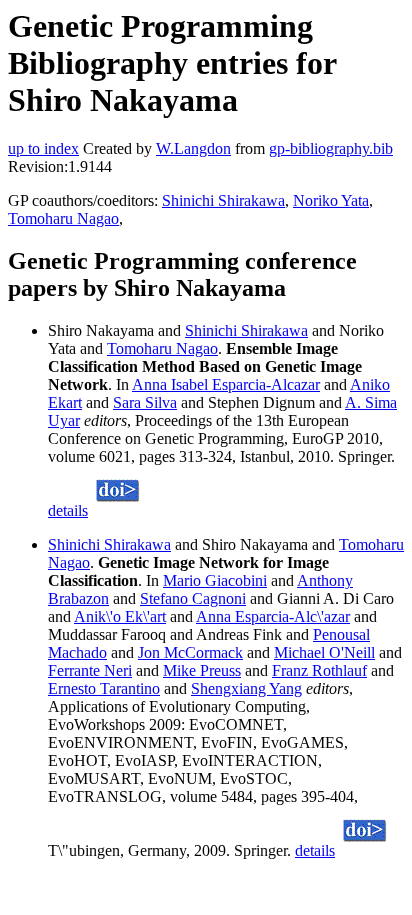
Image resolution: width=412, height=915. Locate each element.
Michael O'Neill (324, 652)
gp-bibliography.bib (331, 148)
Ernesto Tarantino (104, 688)
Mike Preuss (202, 670)
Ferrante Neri (90, 670)
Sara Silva (145, 402)
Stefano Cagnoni (193, 598)
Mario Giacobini (215, 580)
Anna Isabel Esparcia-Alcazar (226, 384)
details (68, 510)
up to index (43, 148)
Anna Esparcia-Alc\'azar (273, 616)
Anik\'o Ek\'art (120, 616)
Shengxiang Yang (246, 688)
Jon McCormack (190, 652)
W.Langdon (193, 148)
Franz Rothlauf (319, 670)
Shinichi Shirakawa (223, 200)
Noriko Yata (331, 200)
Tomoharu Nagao (63, 218)
